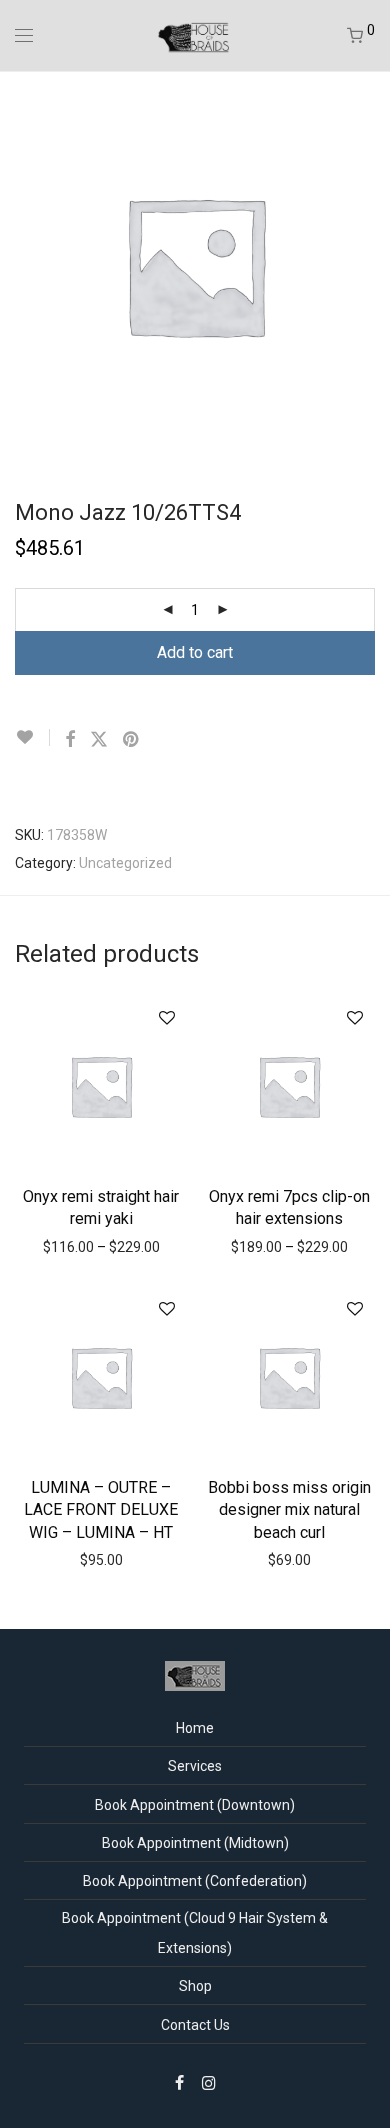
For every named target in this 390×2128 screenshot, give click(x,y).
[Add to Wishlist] (32, 737)
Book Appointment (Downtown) (195, 1805)
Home (195, 1728)
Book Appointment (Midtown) (195, 1843)
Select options (101, 1217)
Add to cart (195, 652)
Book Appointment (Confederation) (195, 1881)
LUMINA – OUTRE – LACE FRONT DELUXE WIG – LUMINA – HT (101, 1510)
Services (195, 1766)
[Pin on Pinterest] (132, 740)
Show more (106, 1246)
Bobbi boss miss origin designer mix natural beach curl (289, 1510)
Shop (195, 1986)
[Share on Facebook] (70, 740)
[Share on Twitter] (99, 740)
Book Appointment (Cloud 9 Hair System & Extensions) (195, 1933)
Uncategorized (125, 863)
